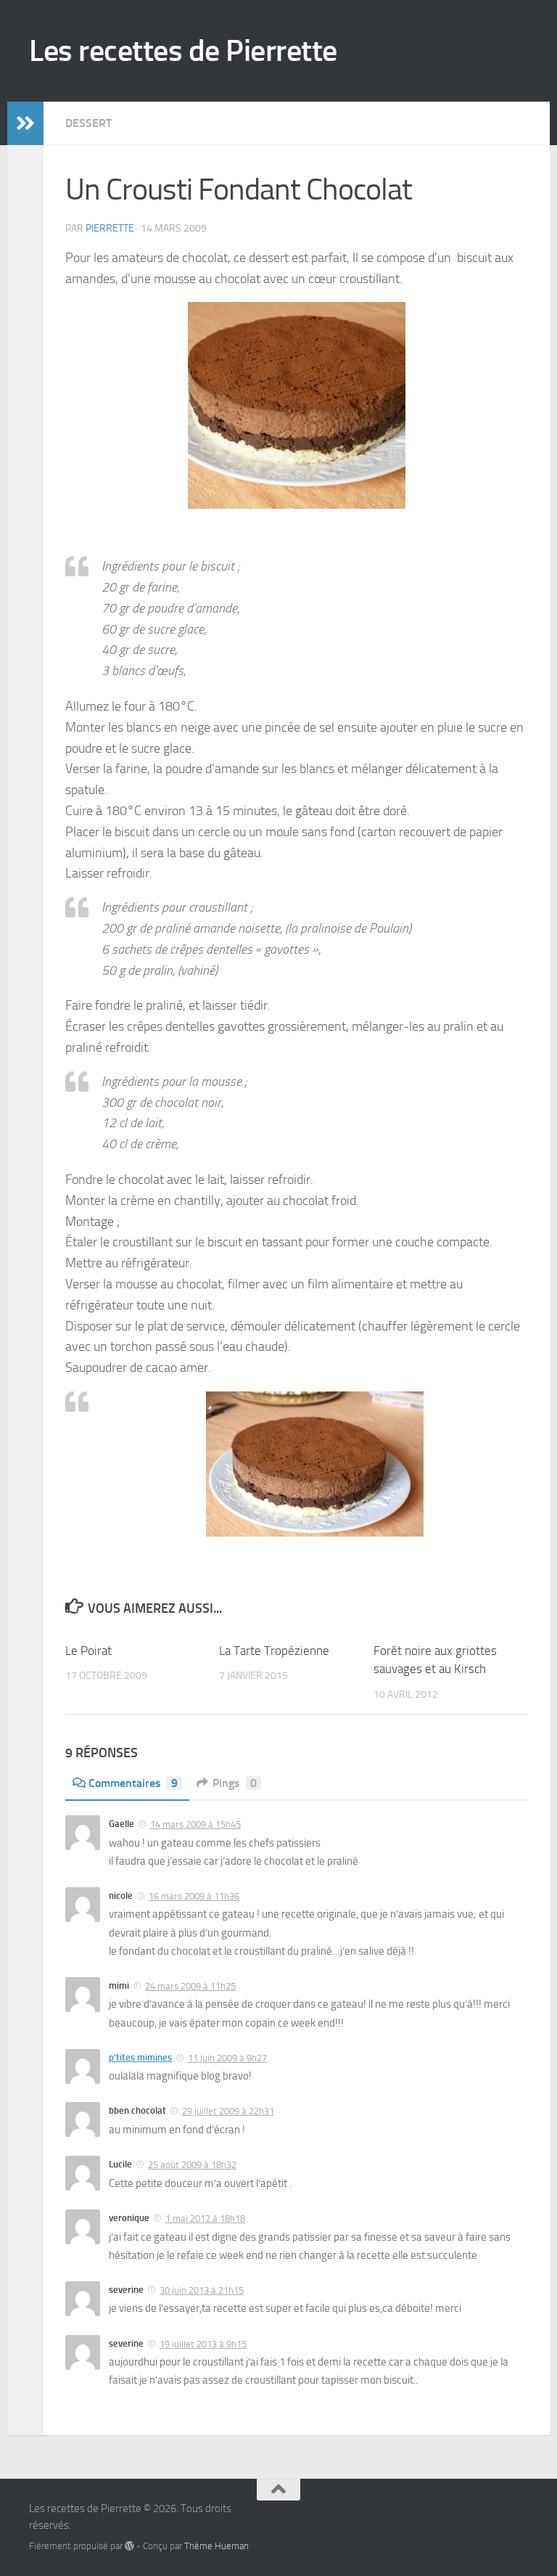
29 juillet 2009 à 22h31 (228, 2111)
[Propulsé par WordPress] (129, 2546)
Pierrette (110, 228)
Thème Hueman (216, 2546)
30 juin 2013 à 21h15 (202, 2290)
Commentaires (133, 1783)
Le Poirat (88, 1651)
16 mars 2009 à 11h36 (194, 1896)
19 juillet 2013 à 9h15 (203, 2344)
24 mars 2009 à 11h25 (190, 1986)
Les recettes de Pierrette (183, 51)
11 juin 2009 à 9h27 (227, 2058)
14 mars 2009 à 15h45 (195, 1824)
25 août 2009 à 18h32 (192, 2165)
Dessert (88, 123)
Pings (235, 1783)
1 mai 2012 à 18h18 (205, 2219)
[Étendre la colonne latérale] (25, 123)
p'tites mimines (140, 2057)
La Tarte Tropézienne (274, 1651)
